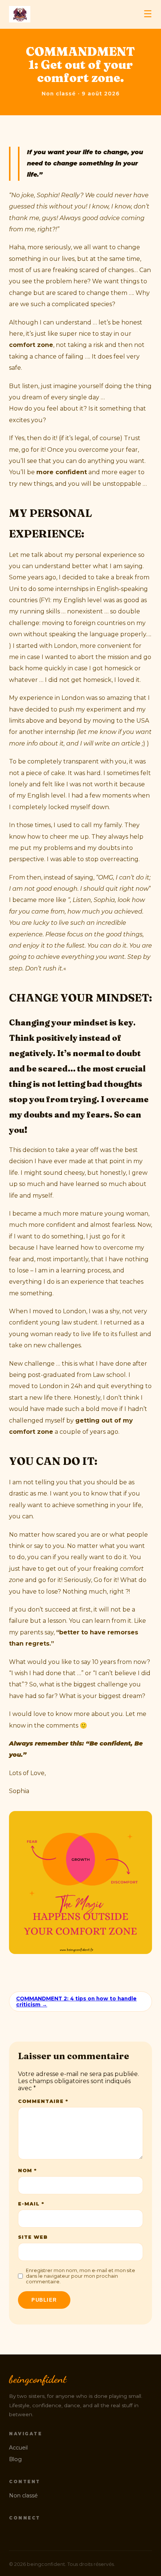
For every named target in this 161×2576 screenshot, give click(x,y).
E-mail (31, 2204)
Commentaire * (43, 2101)
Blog (15, 2459)
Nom (27, 2170)
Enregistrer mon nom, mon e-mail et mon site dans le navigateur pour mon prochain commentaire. (80, 2276)
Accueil (18, 2448)
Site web (33, 2237)
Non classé (23, 2496)
